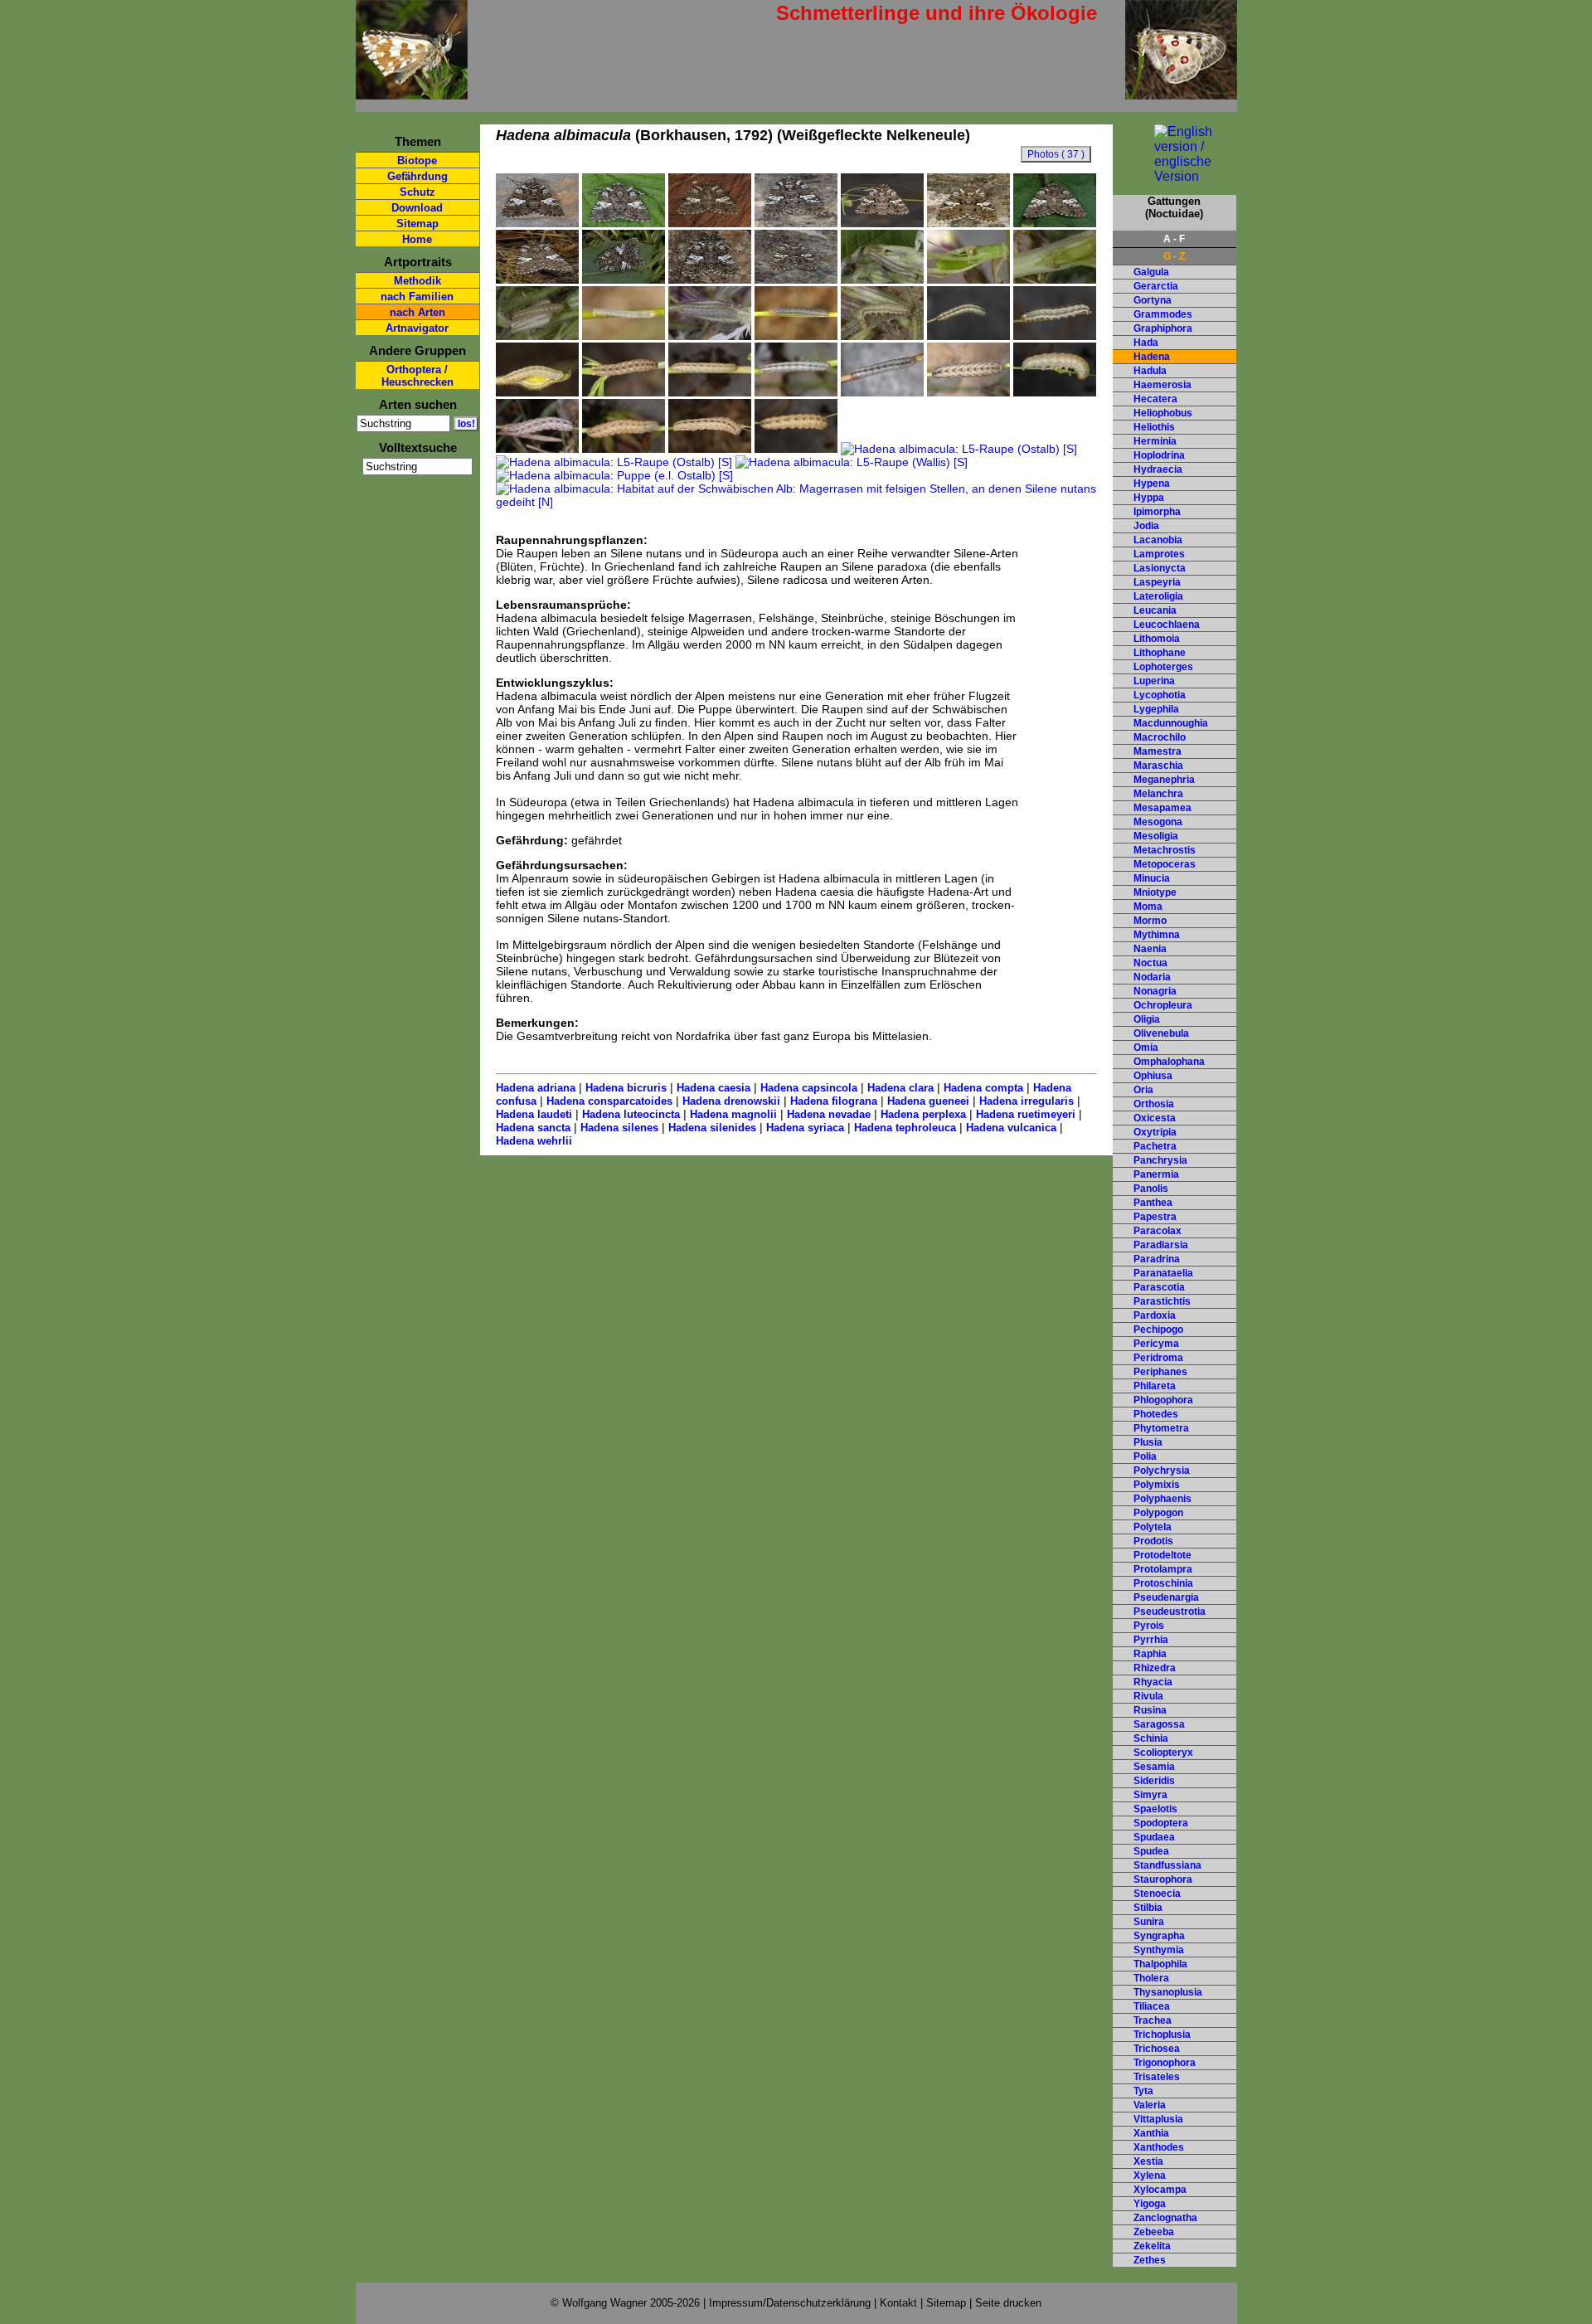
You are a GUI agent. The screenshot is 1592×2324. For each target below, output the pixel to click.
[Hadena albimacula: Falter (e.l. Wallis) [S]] (796, 280)
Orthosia (1154, 1104)
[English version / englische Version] (1175, 176)
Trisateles (1157, 2077)
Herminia (1155, 441)
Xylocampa (1160, 2190)
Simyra (1150, 1795)
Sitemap (417, 224)
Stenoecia (1157, 1894)
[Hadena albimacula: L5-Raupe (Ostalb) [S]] (959, 449)
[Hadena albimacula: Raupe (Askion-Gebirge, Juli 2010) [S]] (968, 392)
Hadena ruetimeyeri (1026, 1114)
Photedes (1156, 1414)
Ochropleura (1163, 1005)
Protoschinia (1163, 1583)
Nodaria (1152, 977)
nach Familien (417, 297)
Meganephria (1164, 780)
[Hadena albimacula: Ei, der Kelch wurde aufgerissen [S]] (882, 280)
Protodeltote (1162, 1555)
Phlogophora (1163, 1400)
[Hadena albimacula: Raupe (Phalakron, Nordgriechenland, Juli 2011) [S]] (710, 449)
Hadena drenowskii (731, 1101)
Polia (1145, 1456)
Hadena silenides (712, 1128)
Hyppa (1149, 498)
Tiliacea (1152, 2006)
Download (417, 208)
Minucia (1152, 878)
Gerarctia (1156, 286)
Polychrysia (1162, 1471)
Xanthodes (1159, 2147)
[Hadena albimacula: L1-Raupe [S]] (1055, 280)
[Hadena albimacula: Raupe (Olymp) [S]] (537, 449)
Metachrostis (1165, 850)
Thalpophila (1160, 1964)
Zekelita (1152, 2246)
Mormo (1150, 921)
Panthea (1153, 1203)
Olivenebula (1161, 1033)
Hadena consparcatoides (609, 1101)
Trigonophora (1165, 2063)
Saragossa (1159, 1724)
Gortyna (1153, 300)
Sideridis (1154, 1781)
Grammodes (1163, 314)
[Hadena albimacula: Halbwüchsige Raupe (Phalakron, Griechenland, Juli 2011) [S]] (624, 336)
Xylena (1150, 2176)
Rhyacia (1153, 1682)
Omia (1146, 1048)
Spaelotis (1155, 1809)
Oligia (1147, 1019)
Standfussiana (1167, 1865)
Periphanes (1160, 1372)
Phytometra (1161, 1428)
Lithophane (1160, 653)
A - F (1174, 239)
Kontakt (898, 2303)
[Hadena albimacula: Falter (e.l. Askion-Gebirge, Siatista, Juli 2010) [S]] (1055, 223)
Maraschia (1158, 766)
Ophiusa (1153, 1076)
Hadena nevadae (829, 1114)
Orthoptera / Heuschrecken (417, 376)
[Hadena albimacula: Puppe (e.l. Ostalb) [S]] (614, 475)
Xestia (1148, 2161)
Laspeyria (1157, 582)
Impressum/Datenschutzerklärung (790, 2303)
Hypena (1152, 484)
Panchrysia (1160, 1160)
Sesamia (1154, 1767)
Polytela (1153, 1527)
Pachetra (1155, 1146)
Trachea (1153, 2020)
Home (417, 239)
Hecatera (1155, 399)
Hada (1146, 343)
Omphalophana (1169, 1062)
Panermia (1156, 1174)
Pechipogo (1158, 1330)
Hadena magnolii (733, 1114)
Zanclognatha (1165, 2218)
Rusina (1150, 1710)
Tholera (1151, 1978)
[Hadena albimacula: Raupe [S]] (796, 392)
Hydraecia (1158, 469)
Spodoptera (1161, 1823)
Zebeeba (1154, 2232)
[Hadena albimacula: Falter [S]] (537, 280)
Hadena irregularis (1027, 1101)
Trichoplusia (1162, 2035)
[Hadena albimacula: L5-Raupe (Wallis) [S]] (852, 462)
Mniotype (1155, 892)
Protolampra (1163, 1569)
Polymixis (1157, 1485)
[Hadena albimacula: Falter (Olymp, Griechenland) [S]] (710, 280)
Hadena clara (900, 1088)
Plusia (1148, 1442)
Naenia (1150, 949)
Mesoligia (1156, 836)
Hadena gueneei (928, 1101)
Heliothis (1154, 427)
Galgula (1151, 272)
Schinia (1151, 1738)
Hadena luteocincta (631, 1114)
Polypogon (1158, 1513)
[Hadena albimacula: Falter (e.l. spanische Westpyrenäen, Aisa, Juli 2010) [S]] (537, 223)
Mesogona (1158, 822)
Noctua (1150, 963)
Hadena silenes (619, 1128)
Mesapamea (1162, 808)
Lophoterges (1163, 667)
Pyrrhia (1151, 1640)
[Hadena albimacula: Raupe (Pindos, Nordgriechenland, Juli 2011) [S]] (537, 392)
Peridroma (1158, 1358)
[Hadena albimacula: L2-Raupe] (537, 336)
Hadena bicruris (626, 1088)
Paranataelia (1163, 1273)
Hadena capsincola (809, 1088)
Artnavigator (417, 328)
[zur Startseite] (412, 92)
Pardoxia (1155, 1315)
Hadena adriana (536, 1088)
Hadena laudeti (534, 1114)
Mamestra (1158, 751)
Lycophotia (1160, 695)
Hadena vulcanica (1011, 1128)
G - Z (1174, 256)
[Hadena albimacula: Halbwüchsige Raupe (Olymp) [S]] (968, 336)
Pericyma (1156, 1344)
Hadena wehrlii (534, 1141)
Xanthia (1151, 2133)
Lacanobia (1158, 540)
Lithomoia (1157, 639)
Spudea (1151, 1851)
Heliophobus (1163, 413)
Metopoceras (1165, 864)
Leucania (1155, 610)
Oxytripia (1155, 1132)
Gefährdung (417, 176)
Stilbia (1148, 1908)
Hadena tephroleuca (905, 1128)
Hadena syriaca (805, 1128)
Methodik (417, 281)
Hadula (1150, 371)
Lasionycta (1160, 568)
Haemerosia (1162, 385)
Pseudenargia (1166, 1597)
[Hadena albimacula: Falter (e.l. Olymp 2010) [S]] (796, 223)
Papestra (1155, 1217)
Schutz (417, 192)
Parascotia (1159, 1287)
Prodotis (1153, 1541)
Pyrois (1149, 1626)
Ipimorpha (1157, 512)
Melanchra (1158, 794)
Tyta (1143, 2091)
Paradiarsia (1161, 1245)
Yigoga (1150, 2204)
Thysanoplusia (1168, 1992)
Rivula (1148, 1696)
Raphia (1150, 1654)
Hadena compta (983, 1088)
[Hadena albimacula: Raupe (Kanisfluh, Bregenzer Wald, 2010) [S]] (882, 392)
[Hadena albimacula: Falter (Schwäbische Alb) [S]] (624, 280)
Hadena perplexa (923, 1114)
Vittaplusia (1158, 2119)
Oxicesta (1155, 1118)
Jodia (1146, 526)
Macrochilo (1160, 737)
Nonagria (1155, 991)
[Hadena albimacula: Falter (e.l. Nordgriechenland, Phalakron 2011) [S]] (968, 223)
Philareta (1155, 1386)
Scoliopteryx (1163, 1753)
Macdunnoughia (1171, 723)
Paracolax (1158, 1231)
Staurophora (1163, 1879)
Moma (1148, 907)
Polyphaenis (1162, 1499)
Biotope (417, 160)
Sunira (1149, 1922)
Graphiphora (1163, 328)
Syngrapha (1159, 1936)
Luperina (1154, 681)
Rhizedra (1155, 1668)
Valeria (1150, 2105)
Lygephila (1156, 709)
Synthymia (1159, 1950)
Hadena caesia (713, 1088)
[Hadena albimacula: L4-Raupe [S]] (882, 336)
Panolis (1151, 1189)
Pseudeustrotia (1170, 1612)
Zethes (1150, 2260)
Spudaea (1154, 1837)
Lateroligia (1158, 596)
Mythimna (1157, 935)
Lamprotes (1159, 554)
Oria (1143, 1090)
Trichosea (1157, 2049)
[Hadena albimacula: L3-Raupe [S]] (710, 336)
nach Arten (417, 312)
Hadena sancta (533, 1128)
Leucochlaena (1167, 625)
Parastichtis (1162, 1301)
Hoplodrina (1159, 455)
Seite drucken (1008, 2303)
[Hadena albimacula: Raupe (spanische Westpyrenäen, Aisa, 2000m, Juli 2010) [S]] (710, 392)
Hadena (1152, 357)
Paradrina (1157, 1259)
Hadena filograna (834, 1101)
